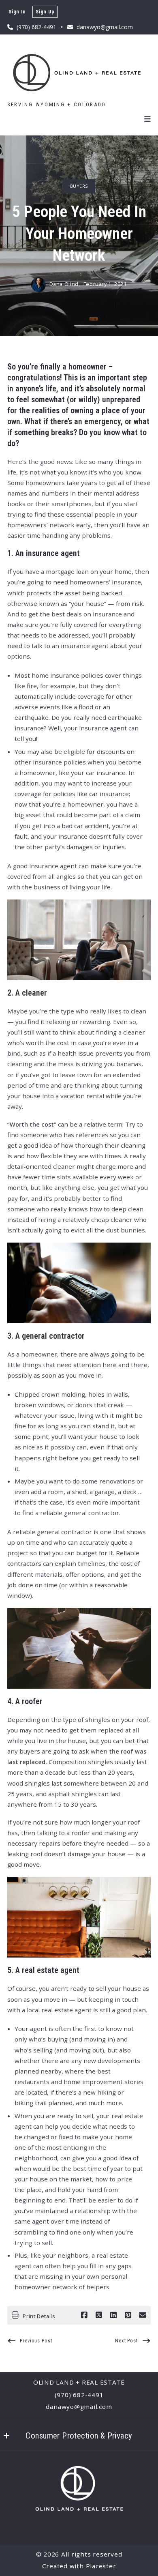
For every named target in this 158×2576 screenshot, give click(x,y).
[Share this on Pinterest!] (128, 2315)
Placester (101, 2566)
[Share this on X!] (99, 2315)
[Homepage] (79, 72)
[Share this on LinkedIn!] (113, 2315)
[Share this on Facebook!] (84, 2315)
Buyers (79, 186)
